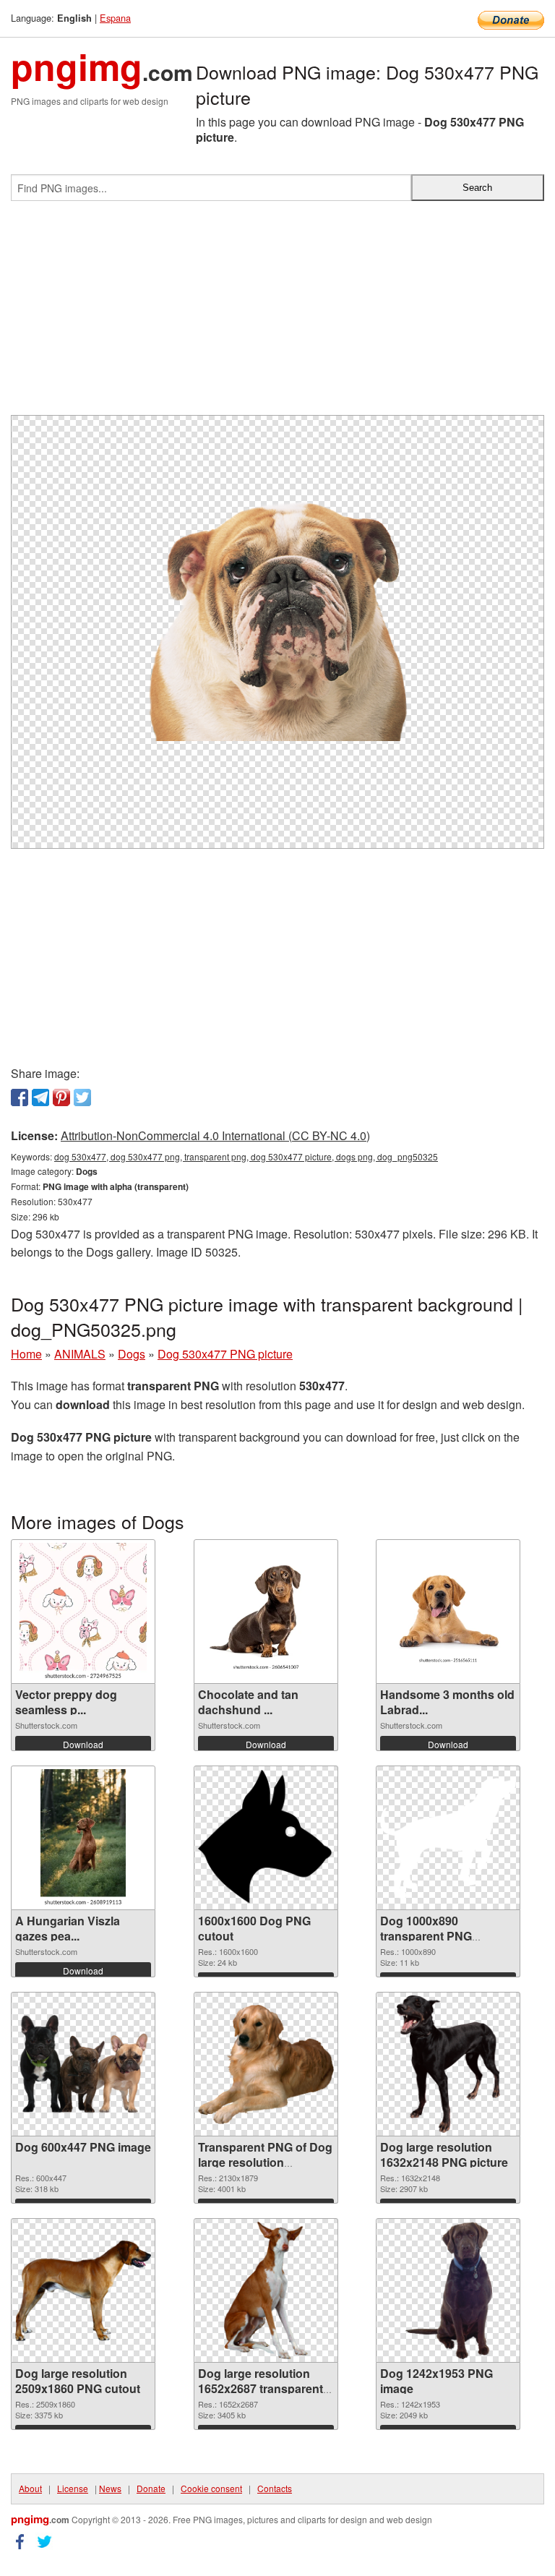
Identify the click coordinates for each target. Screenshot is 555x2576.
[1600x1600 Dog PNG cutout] (266, 1838)
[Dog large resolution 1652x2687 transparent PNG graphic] (266, 2290)
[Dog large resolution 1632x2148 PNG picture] (448, 2064)
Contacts (275, 2488)
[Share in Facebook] (20, 1097)
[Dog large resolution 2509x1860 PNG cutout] (83, 2291)
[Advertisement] (277, 314)
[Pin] (61, 1097)
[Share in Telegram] (40, 1097)
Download (83, 1744)
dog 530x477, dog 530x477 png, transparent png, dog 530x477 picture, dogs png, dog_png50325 (246, 1156)
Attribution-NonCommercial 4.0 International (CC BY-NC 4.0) (215, 1135)
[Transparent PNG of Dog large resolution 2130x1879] (266, 2064)
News (110, 2488)
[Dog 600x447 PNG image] (83, 2064)
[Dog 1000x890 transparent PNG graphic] (448, 1838)
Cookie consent (211, 2488)
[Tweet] (82, 1097)
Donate (151, 2488)
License (73, 2488)
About (30, 2488)
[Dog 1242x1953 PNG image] (448, 2290)
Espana (115, 18)
